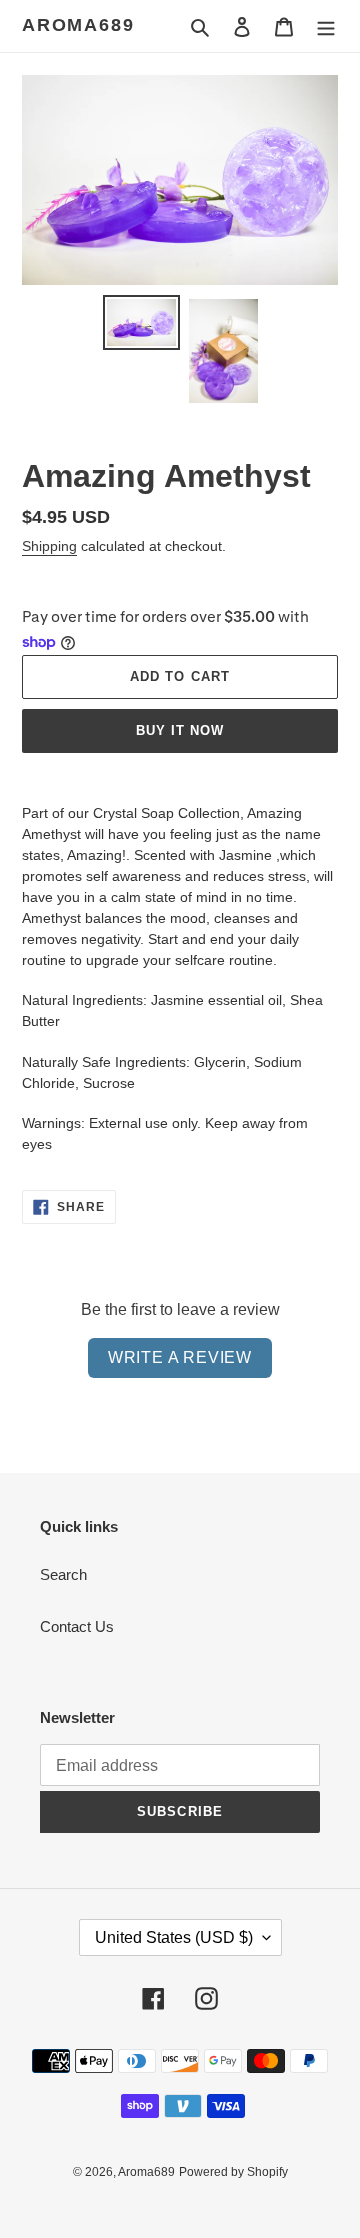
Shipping (49, 546)
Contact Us (77, 1626)
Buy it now (180, 730)
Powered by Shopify (233, 2172)
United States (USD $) (174, 1937)
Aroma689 (78, 25)
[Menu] (326, 26)
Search (63, 1574)
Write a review (180, 1357)
